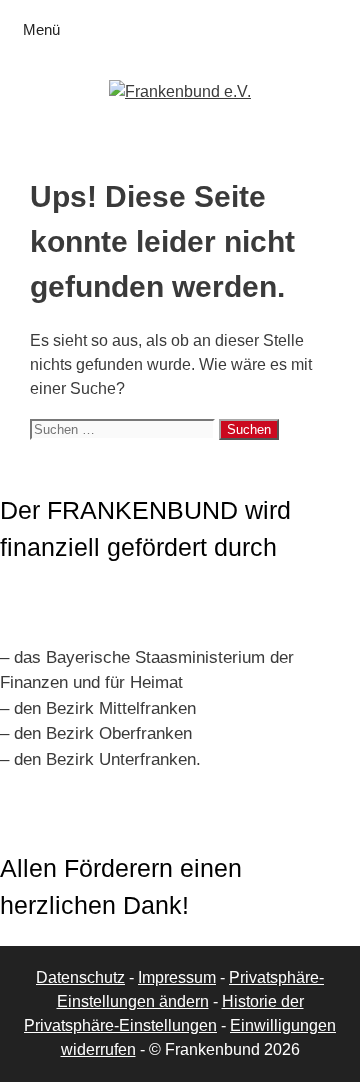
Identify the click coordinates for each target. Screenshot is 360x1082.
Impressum (177, 977)
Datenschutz (80, 977)
